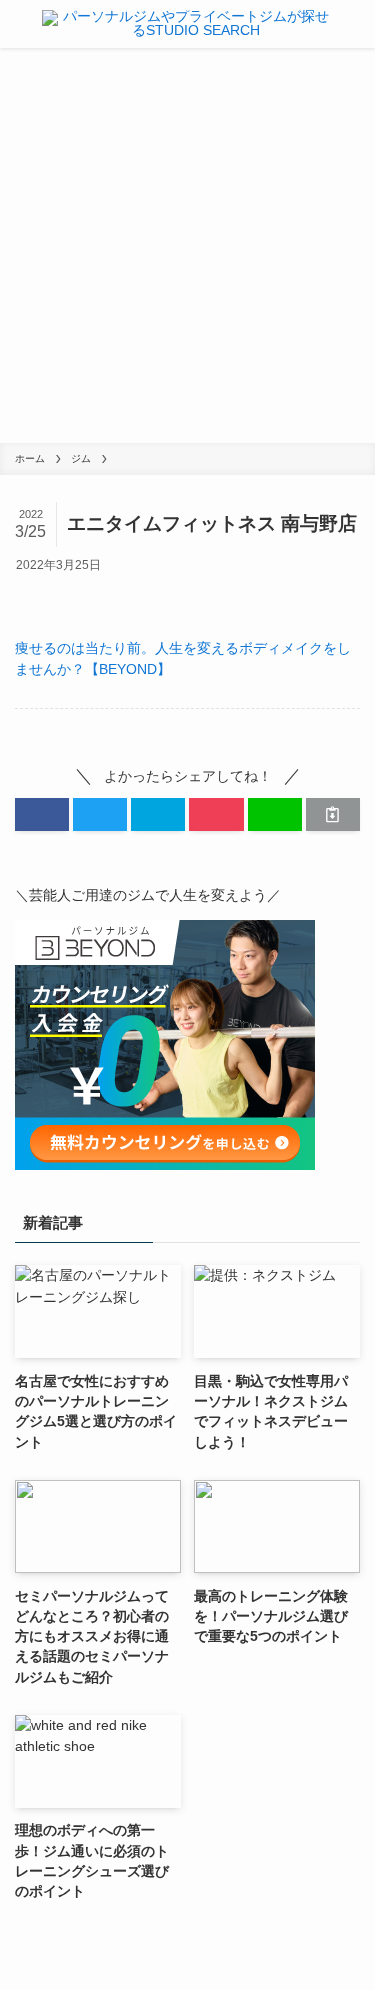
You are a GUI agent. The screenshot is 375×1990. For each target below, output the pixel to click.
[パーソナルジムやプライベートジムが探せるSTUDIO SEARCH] (188, 24)
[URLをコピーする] (333, 814)
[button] (42, 814)
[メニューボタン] (17, 24)
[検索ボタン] (358, 24)
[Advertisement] (187, 245)
